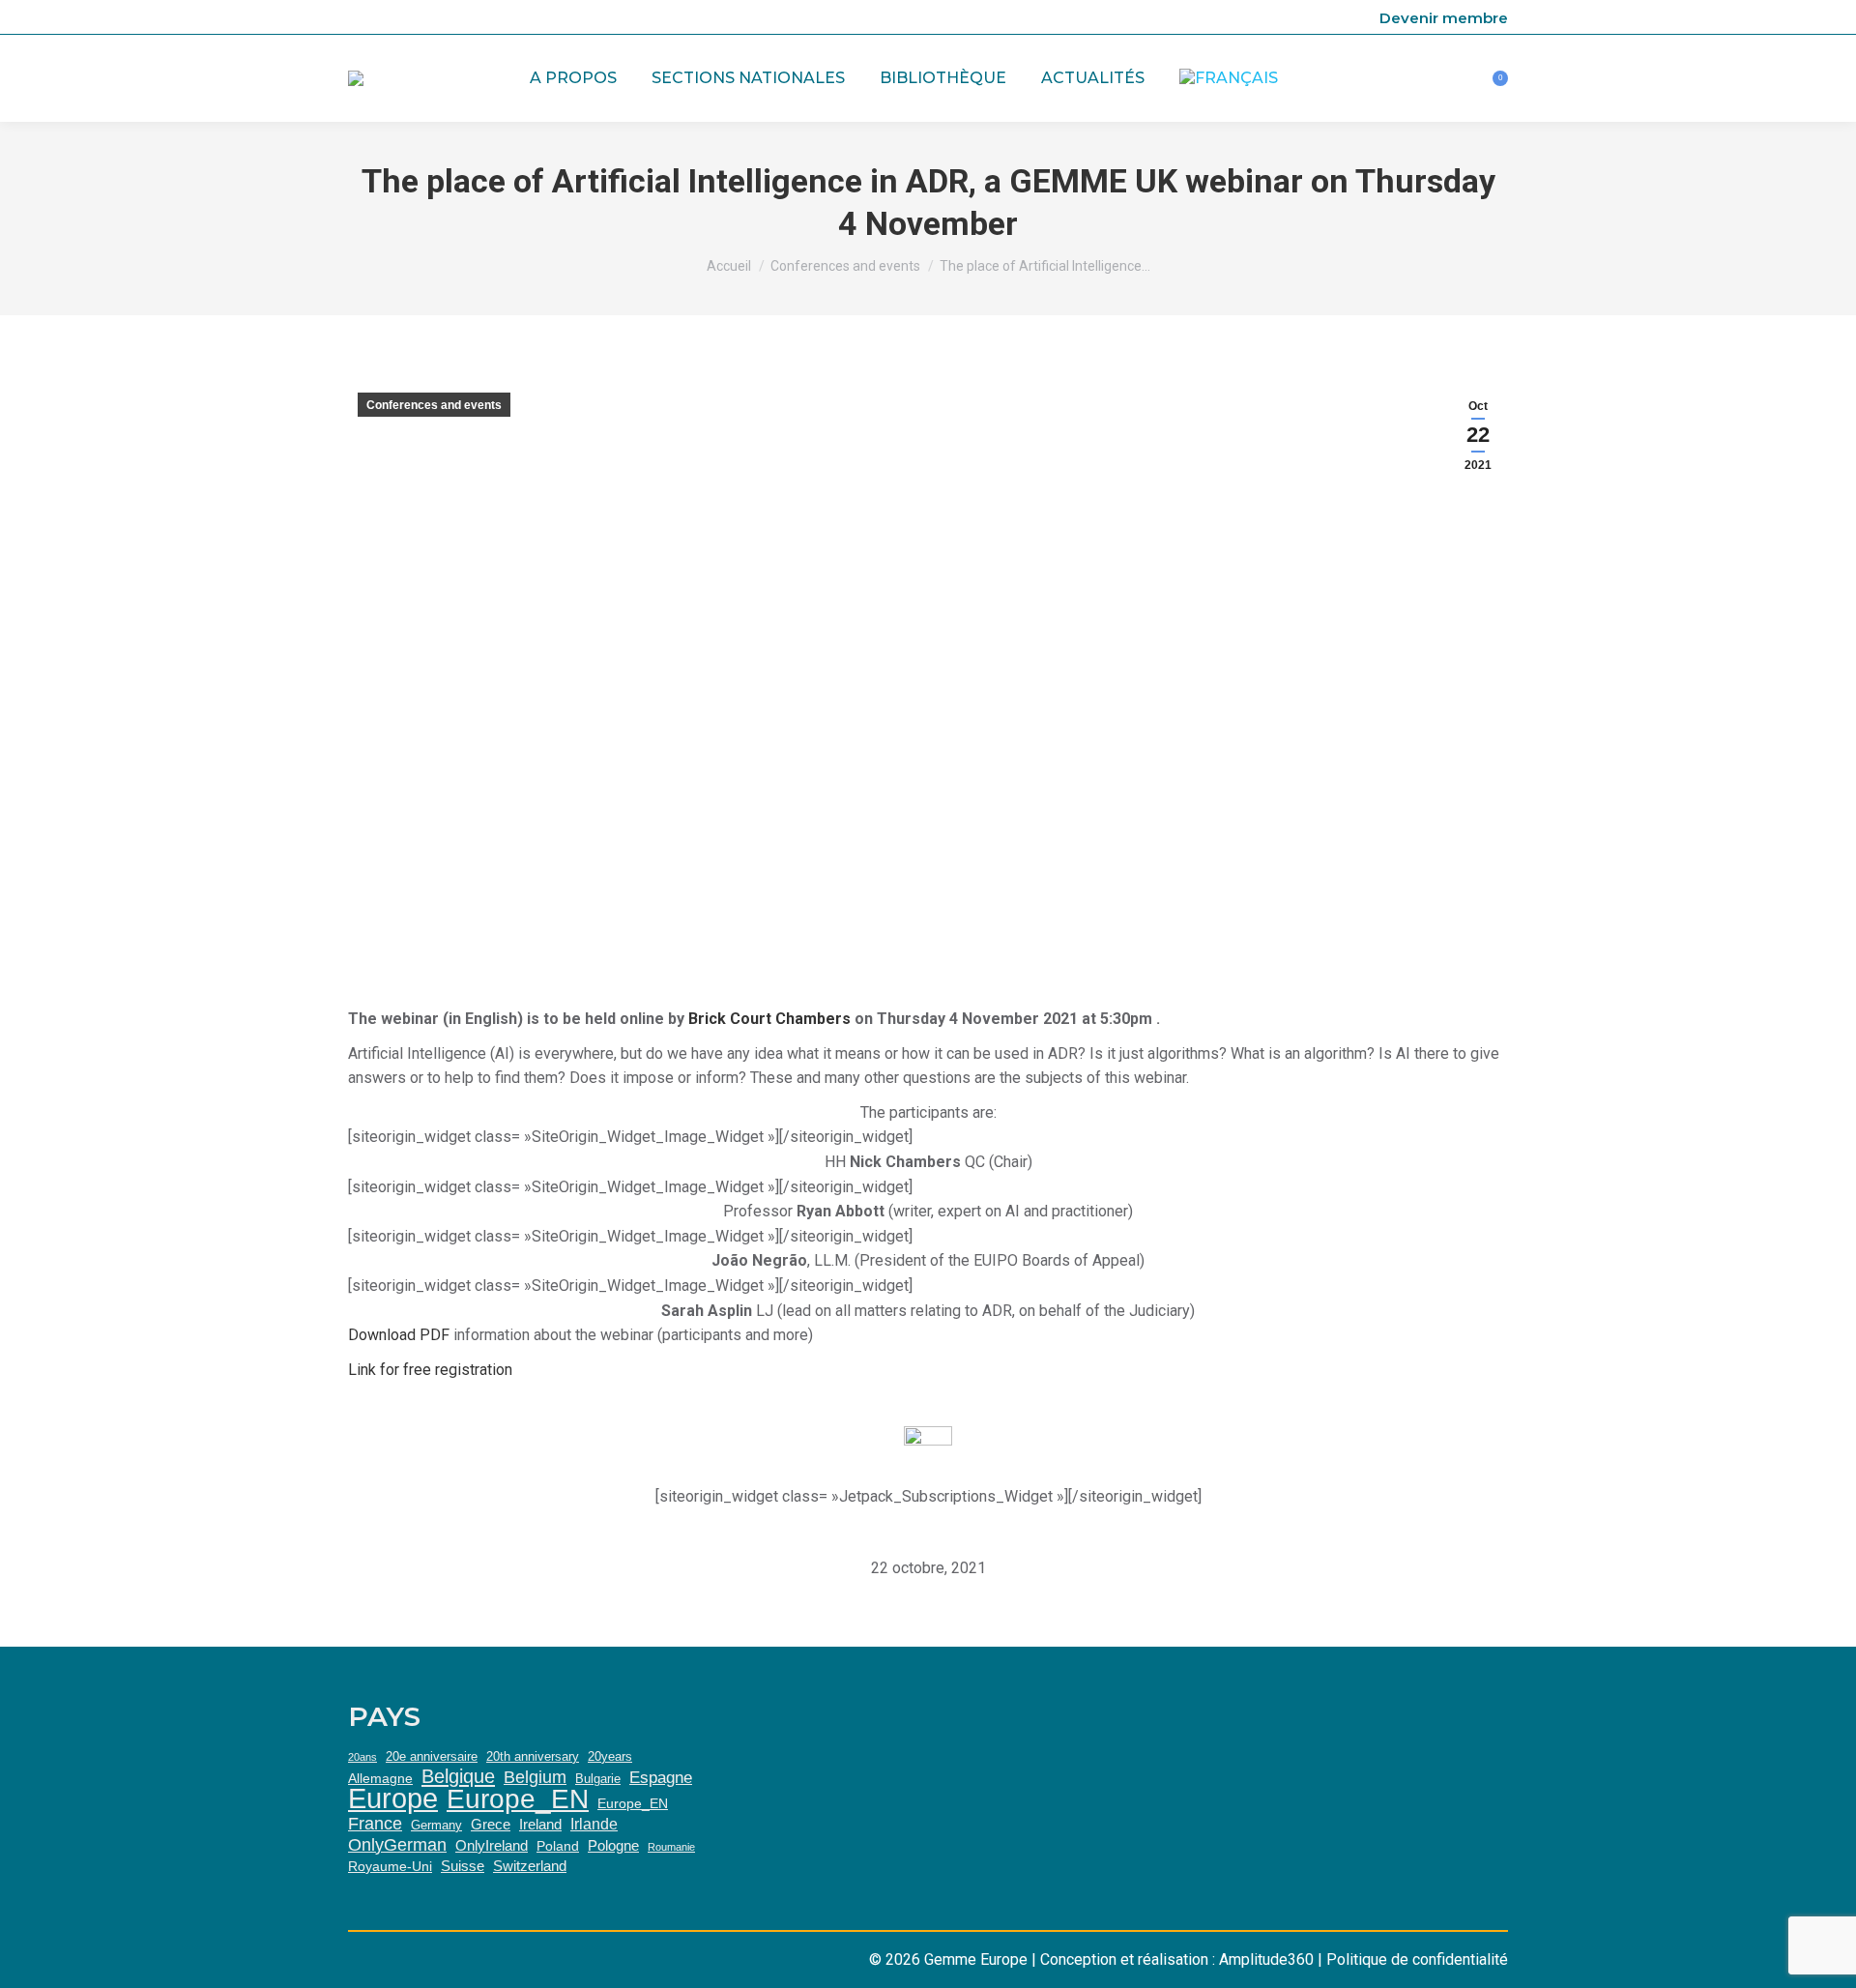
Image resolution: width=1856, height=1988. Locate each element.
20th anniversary (533, 1756)
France (375, 1824)
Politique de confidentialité (1417, 1959)
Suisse (463, 1866)
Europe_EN (518, 1799)
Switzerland (530, 1866)
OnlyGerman (397, 1845)
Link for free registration (430, 1370)
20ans (362, 1757)
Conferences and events (434, 405)
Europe (393, 1798)
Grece (491, 1824)
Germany (436, 1825)
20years (610, 1756)
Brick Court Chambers (769, 1019)
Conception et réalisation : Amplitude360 (1177, 1959)
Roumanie (671, 1847)
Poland (558, 1846)
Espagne (661, 1777)
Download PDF (399, 1335)
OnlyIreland (492, 1845)
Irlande (594, 1824)
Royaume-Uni (390, 1866)
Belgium (535, 1777)
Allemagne (380, 1778)
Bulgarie (598, 1779)
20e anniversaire (432, 1756)
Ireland (540, 1824)
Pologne (613, 1845)
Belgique (458, 1776)
